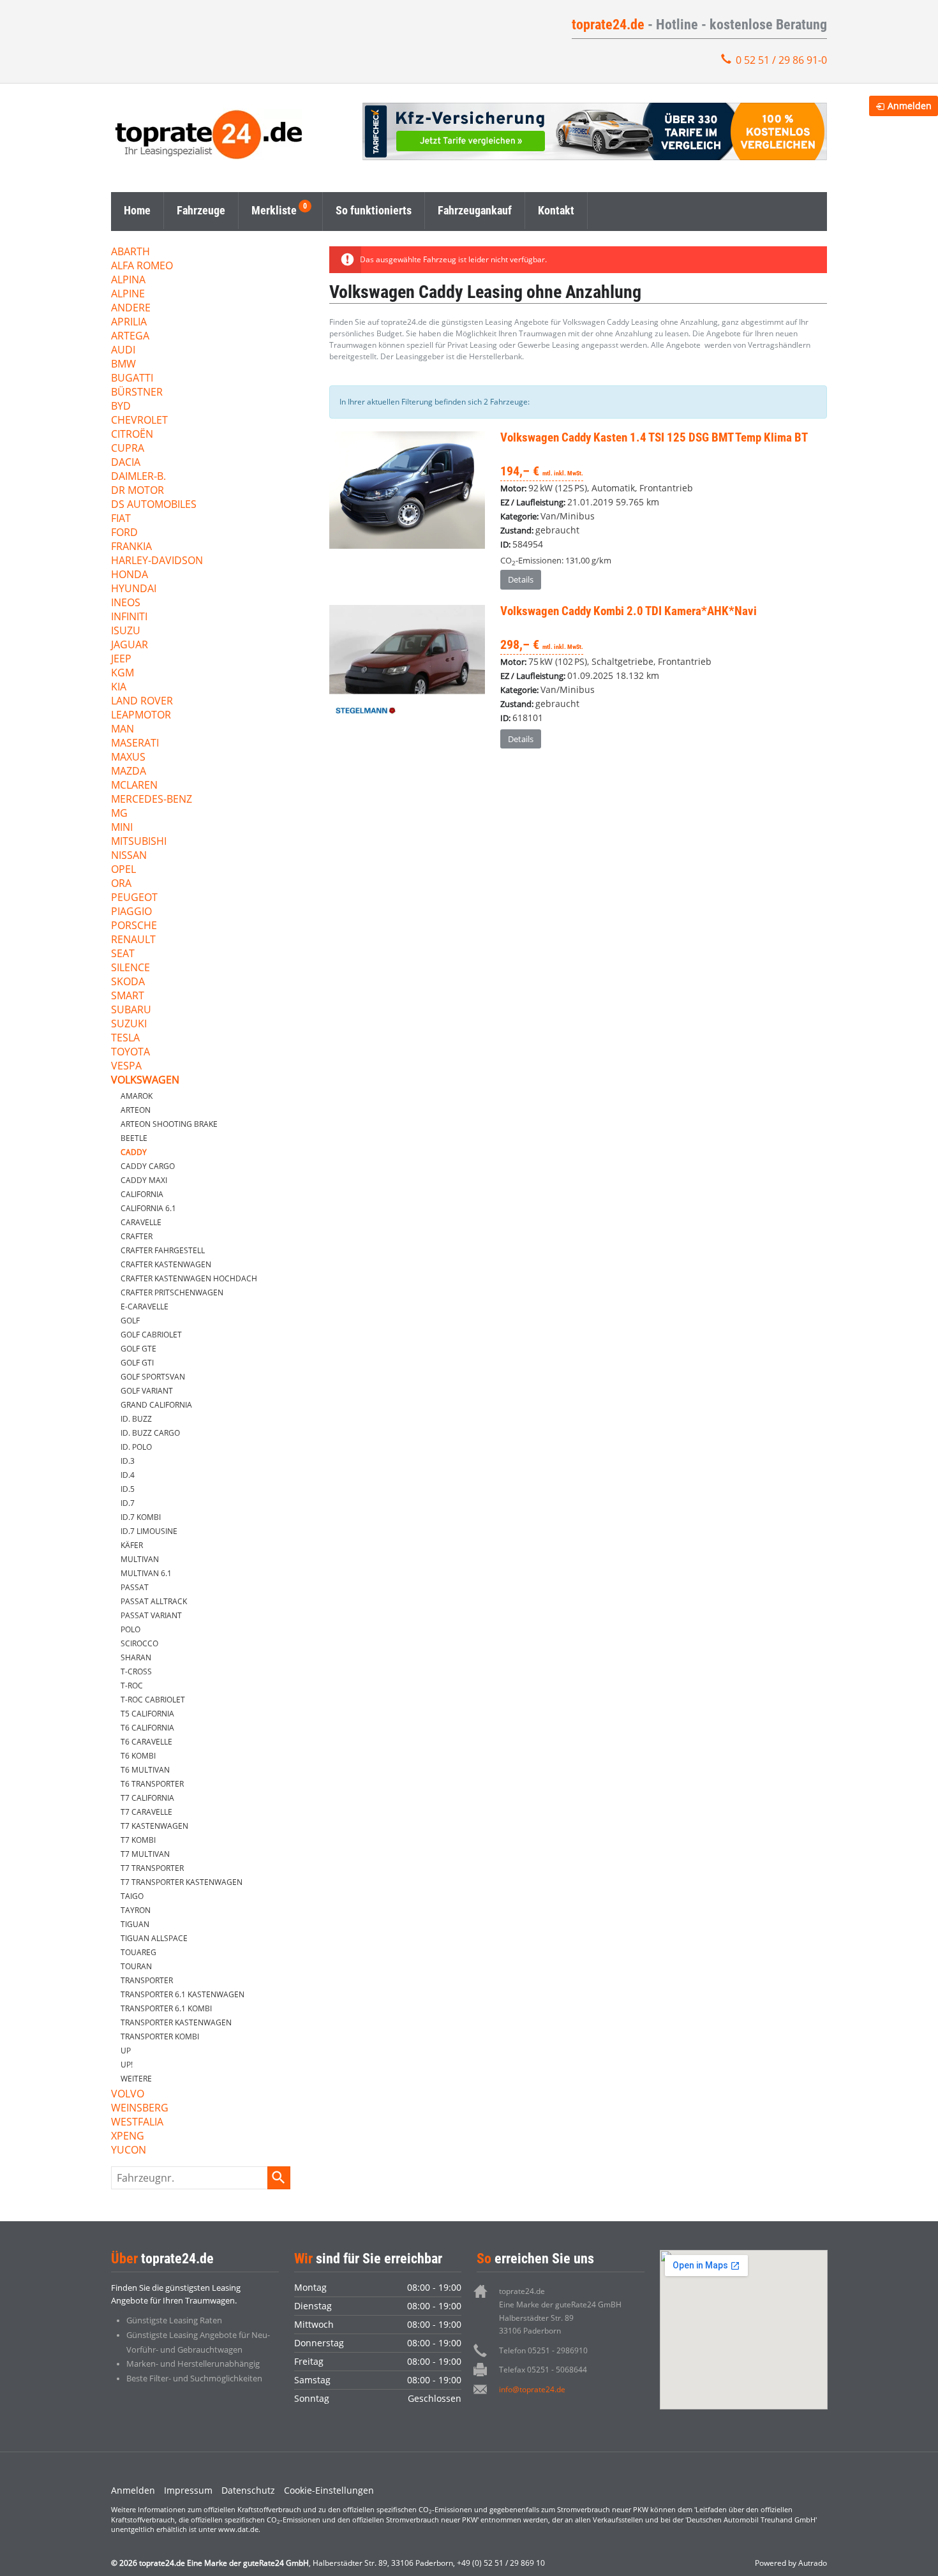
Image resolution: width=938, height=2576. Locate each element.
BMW (123, 365)
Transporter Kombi (160, 2036)
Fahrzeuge (201, 210)
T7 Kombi (138, 1840)
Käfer (132, 1545)
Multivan (140, 1559)
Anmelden (133, 2490)
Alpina (128, 280)
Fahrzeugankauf (475, 210)
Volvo (128, 2095)
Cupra (128, 449)
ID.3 (128, 1461)
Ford (124, 533)
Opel (123, 870)
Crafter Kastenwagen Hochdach (189, 1278)
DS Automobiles (154, 505)
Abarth (130, 252)
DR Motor (138, 491)
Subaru (131, 1010)
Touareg (138, 1952)
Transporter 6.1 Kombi (166, 2008)
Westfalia (137, 2123)
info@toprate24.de (532, 2389)
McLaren (134, 786)
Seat (123, 954)
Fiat (121, 519)
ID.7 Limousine (149, 1531)
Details (521, 579)
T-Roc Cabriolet (153, 1700)
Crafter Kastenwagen (166, 1264)
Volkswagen (145, 1081)
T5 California (147, 1714)
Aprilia (129, 323)
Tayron (136, 1910)
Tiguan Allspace (154, 1938)
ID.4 (128, 1475)
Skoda (128, 982)
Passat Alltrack (154, 1601)
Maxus (128, 758)
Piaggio (131, 912)
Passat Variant (151, 1615)
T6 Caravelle (146, 1742)
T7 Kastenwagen (154, 1826)
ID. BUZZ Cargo (150, 1433)
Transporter (147, 1980)
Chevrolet (139, 421)
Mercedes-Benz (152, 800)
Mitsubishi (139, 842)
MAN (123, 730)
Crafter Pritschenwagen (172, 1292)
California (142, 1194)
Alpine (128, 294)
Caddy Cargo (148, 1166)
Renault (133, 940)
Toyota (130, 1053)
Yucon (129, 2151)
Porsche (134, 926)
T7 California (147, 1798)
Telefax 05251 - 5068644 (543, 2370)
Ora (121, 884)
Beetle (134, 1138)
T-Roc (132, 1686)
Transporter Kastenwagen (176, 2022)
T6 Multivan (145, 1770)
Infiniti (129, 617)
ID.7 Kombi (141, 1517)
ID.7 (128, 1503)
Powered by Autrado (791, 2563)
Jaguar (130, 645)
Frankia (131, 547)
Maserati (135, 744)
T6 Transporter (152, 1784)
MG (119, 814)
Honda (130, 575)
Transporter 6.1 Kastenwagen (182, 1994)
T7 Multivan (145, 1854)
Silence (130, 968)
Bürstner (137, 393)
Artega (130, 337)
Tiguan (135, 1924)
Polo (130, 1629)
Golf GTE (138, 1349)
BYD (121, 407)
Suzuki (129, 1024)
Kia (119, 688)
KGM (123, 674)
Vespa (126, 1067)
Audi (123, 351)
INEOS (126, 603)
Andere (131, 309)
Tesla (125, 1039)
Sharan (136, 1657)
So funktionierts (374, 210)
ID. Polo (136, 1447)
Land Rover (142, 702)
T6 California (147, 1728)
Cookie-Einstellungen (329, 2490)
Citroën (132, 435)
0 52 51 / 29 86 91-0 (781, 60)
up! (127, 2065)
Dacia (126, 463)
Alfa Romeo (142, 266)
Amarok (137, 1096)
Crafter (137, 1236)
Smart (128, 996)
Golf (130, 1321)
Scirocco (139, 1643)
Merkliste (274, 210)
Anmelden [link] (910, 106)
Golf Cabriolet (151, 1335)
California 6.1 (148, 1208)
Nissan (129, 856)
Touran (136, 1966)
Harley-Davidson (157, 561)
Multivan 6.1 (146, 1573)
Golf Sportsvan (153, 1377)
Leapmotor (141, 716)
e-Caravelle (145, 1307)
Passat (135, 1587)
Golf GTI (137, 1363)
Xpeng (128, 2137)
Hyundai (134, 589)
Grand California (156, 1405)
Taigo (132, 1896)
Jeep (121, 659)
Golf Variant (147, 1391)
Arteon (136, 1110)
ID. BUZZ (136, 1419)
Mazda (129, 772)
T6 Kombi (138, 1756)
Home (137, 210)
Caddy (134, 1152)
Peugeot (134, 898)
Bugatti (132, 379)
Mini (122, 828)
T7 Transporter (152, 1868)
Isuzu (126, 631)
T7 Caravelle (146, 1812)
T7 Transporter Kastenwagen (182, 1882)
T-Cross (136, 1671)
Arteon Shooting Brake (169, 1124)
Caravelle (141, 1222)
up (126, 2051)
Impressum (188, 2490)
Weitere (136, 2079)
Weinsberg (140, 2109)
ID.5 (128, 1489)
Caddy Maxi (144, 1180)
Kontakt (556, 210)
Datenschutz (248, 2490)
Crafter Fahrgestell (163, 1250)
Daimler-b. (138, 477)
